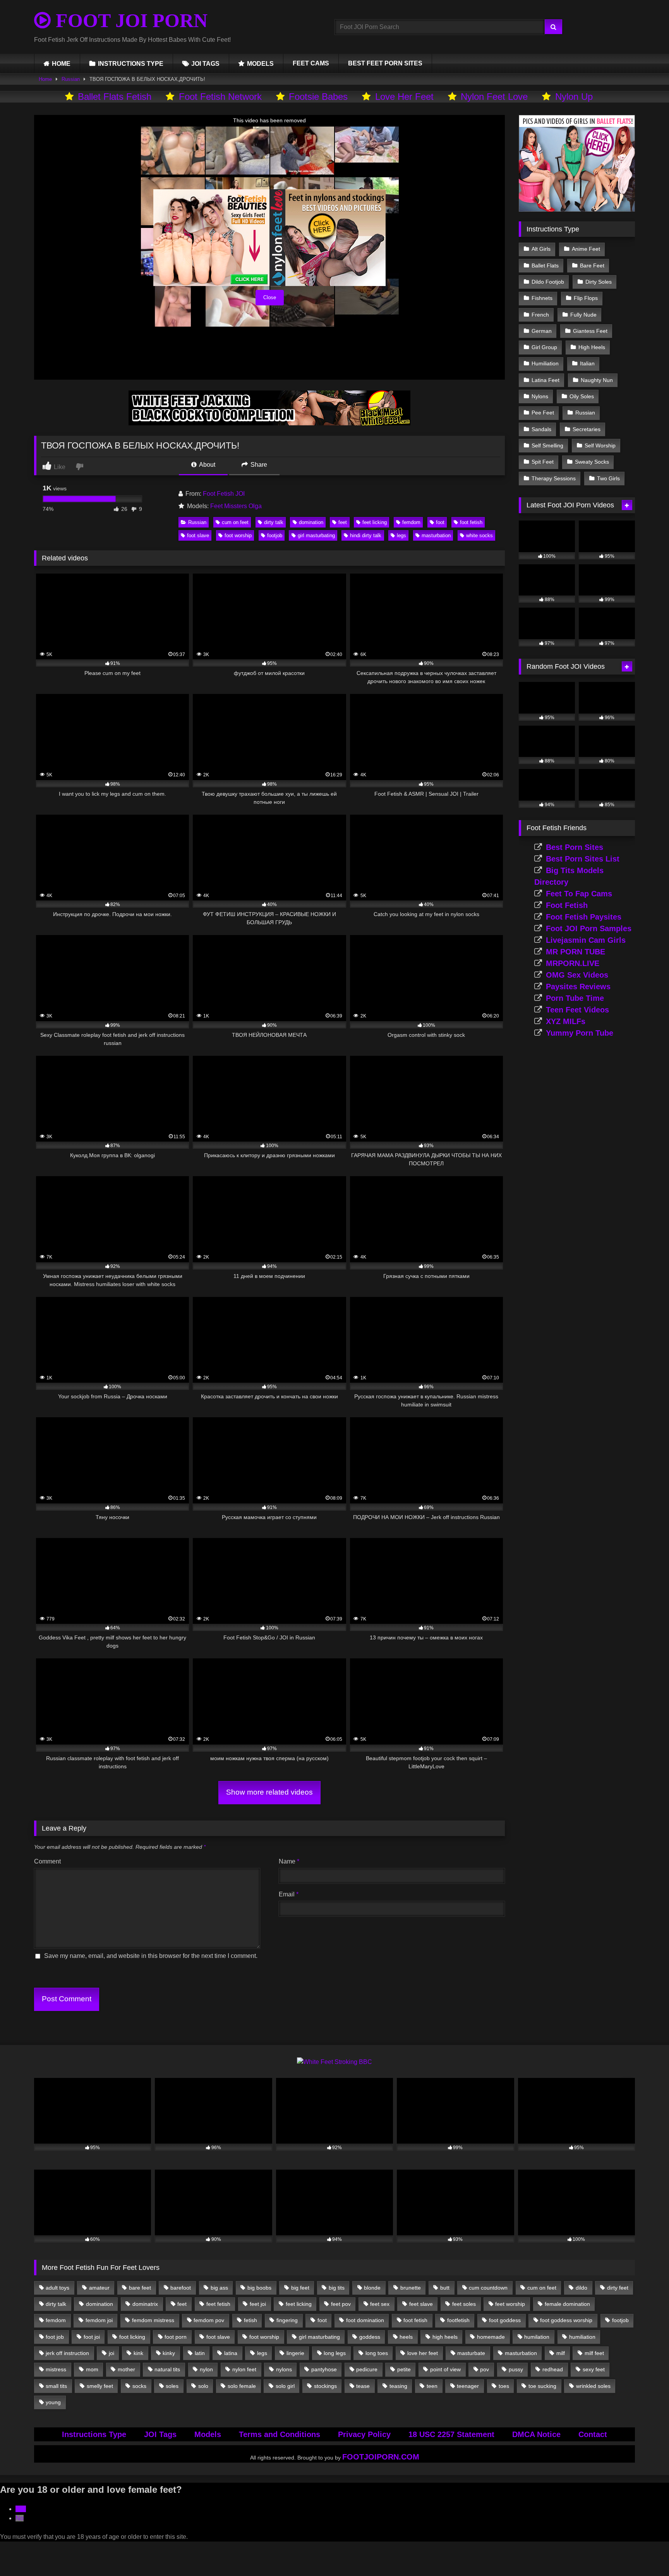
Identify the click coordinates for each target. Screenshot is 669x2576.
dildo (582, 2288)
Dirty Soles (599, 282)
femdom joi (99, 2320)
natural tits (167, 2369)
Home (45, 79)
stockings (325, 2386)
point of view (445, 2369)
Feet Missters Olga (236, 506)
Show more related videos (269, 1792)
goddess (370, 2337)
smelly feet (100, 2386)
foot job (55, 2337)
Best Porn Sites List (583, 859)
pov (485, 2369)
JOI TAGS (205, 64)
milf (561, 2353)
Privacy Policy (364, 2434)
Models (208, 2434)
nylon (206, 2369)
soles (172, 2386)
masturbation (436, 535)
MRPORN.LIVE (573, 963)
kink (138, 2353)
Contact (593, 2434)
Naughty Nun (597, 380)
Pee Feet (543, 413)
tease (363, 2386)
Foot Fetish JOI (224, 494)
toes (504, 2386)
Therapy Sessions (554, 478)
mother (126, 2369)
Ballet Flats (545, 265)
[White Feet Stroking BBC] (334, 2062)
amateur (99, 2288)
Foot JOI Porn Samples (589, 928)
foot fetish (471, 522)
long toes (377, 2353)
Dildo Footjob (548, 282)
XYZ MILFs (566, 1021)
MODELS (260, 64)
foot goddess (505, 2320)
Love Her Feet (404, 97)
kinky (169, 2353)
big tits (337, 2288)
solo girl (285, 2386)
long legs (335, 2353)
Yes (21, 2509)
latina (231, 2353)
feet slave (421, 2304)
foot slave (198, 535)
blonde (372, 2288)
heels (406, 2337)
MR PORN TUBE (576, 952)
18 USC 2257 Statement (451, 2434)
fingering (287, 2320)
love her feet (423, 2353)
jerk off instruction (67, 2353)
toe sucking (542, 2386)
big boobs (259, 2288)
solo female (242, 2386)
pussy (516, 2369)
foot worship (238, 535)
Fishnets (542, 298)
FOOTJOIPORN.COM (381, 2457)
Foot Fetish (567, 905)
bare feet (140, 2288)
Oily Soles (582, 396)
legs (401, 535)
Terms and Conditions (280, 2434)
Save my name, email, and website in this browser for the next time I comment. (151, 1956)
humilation (537, 2337)
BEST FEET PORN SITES (385, 63)
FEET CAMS (311, 63)
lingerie (295, 2353)
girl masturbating (316, 535)
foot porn (176, 2337)
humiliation (582, 2337)
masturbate (471, 2353)
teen (432, 2386)
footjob (275, 535)
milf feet (594, 2353)
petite (404, 2369)
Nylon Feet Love (494, 97)
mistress (56, 2369)
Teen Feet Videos (577, 1010)
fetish (250, 2320)
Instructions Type (94, 2434)
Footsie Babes (318, 97)
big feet (300, 2288)
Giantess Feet (590, 331)
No (20, 2518)
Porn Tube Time (575, 998)
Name (289, 1861)
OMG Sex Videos (577, 975)
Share (258, 465)
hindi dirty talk (366, 535)
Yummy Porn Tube (580, 1033)
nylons (284, 2369)
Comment (47, 1861)
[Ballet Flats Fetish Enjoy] (577, 210)
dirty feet (618, 2288)
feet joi (258, 2304)
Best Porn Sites (575, 847)
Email (289, 1894)
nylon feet (244, 2369)
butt (445, 2288)
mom (92, 2369)
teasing (398, 2386)
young (53, 2402)
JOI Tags (160, 2434)
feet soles (464, 2304)
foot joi (92, 2337)
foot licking (132, 2337)
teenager (468, 2386)
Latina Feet (545, 380)
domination (311, 522)
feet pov (341, 2304)
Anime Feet (586, 249)
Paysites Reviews (578, 987)
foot (440, 522)
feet (343, 522)
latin (200, 2353)
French (540, 315)
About (207, 465)
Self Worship (600, 445)
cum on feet (235, 522)
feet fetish (218, 2304)
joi (111, 2353)
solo (203, 2386)
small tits (56, 2386)
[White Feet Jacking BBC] (269, 423)
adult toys (57, 2288)
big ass (219, 2288)
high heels (445, 2337)
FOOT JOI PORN (129, 21)
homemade (491, 2337)
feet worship (510, 2304)
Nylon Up (574, 97)
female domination (567, 2304)
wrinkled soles (593, 2386)
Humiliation (545, 363)
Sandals (541, 429)
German (542, 331)
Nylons (540, 396)
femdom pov (209, 2320)
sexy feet (594, 2369)
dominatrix (145, 2304)
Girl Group (544, 347)
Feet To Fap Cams (579, 894)
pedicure (367, 2369)
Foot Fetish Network (220, 97)
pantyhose (324, 2369)
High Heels (592, 347)
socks (139, 2386)
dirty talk (274, 522)
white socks (479, 535)
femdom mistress (153, 2320)
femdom (411, 522)
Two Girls (608, 478)
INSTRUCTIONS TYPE (131, 64)
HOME (61, 64)
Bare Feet (592, 265)
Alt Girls (541, 249)
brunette (411, 2288)
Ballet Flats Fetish (115, 97)
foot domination (365, 2320)
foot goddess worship (566, 2320)
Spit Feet (543, 462)
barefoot (181, 2288)
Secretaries (587, 429)
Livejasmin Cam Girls (586, 940)
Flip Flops (586, 298)
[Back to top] (645, 2553)
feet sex (380, 2304)
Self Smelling (547, 445)
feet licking (375, 522)
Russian (71, 79)
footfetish (458, 2320)
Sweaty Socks (592, 462)
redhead (553, 2369)
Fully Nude (583, 315)
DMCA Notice (536, 2434)
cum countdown (488, 2288)
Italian (587, 363)
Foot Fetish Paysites (584, 917)
